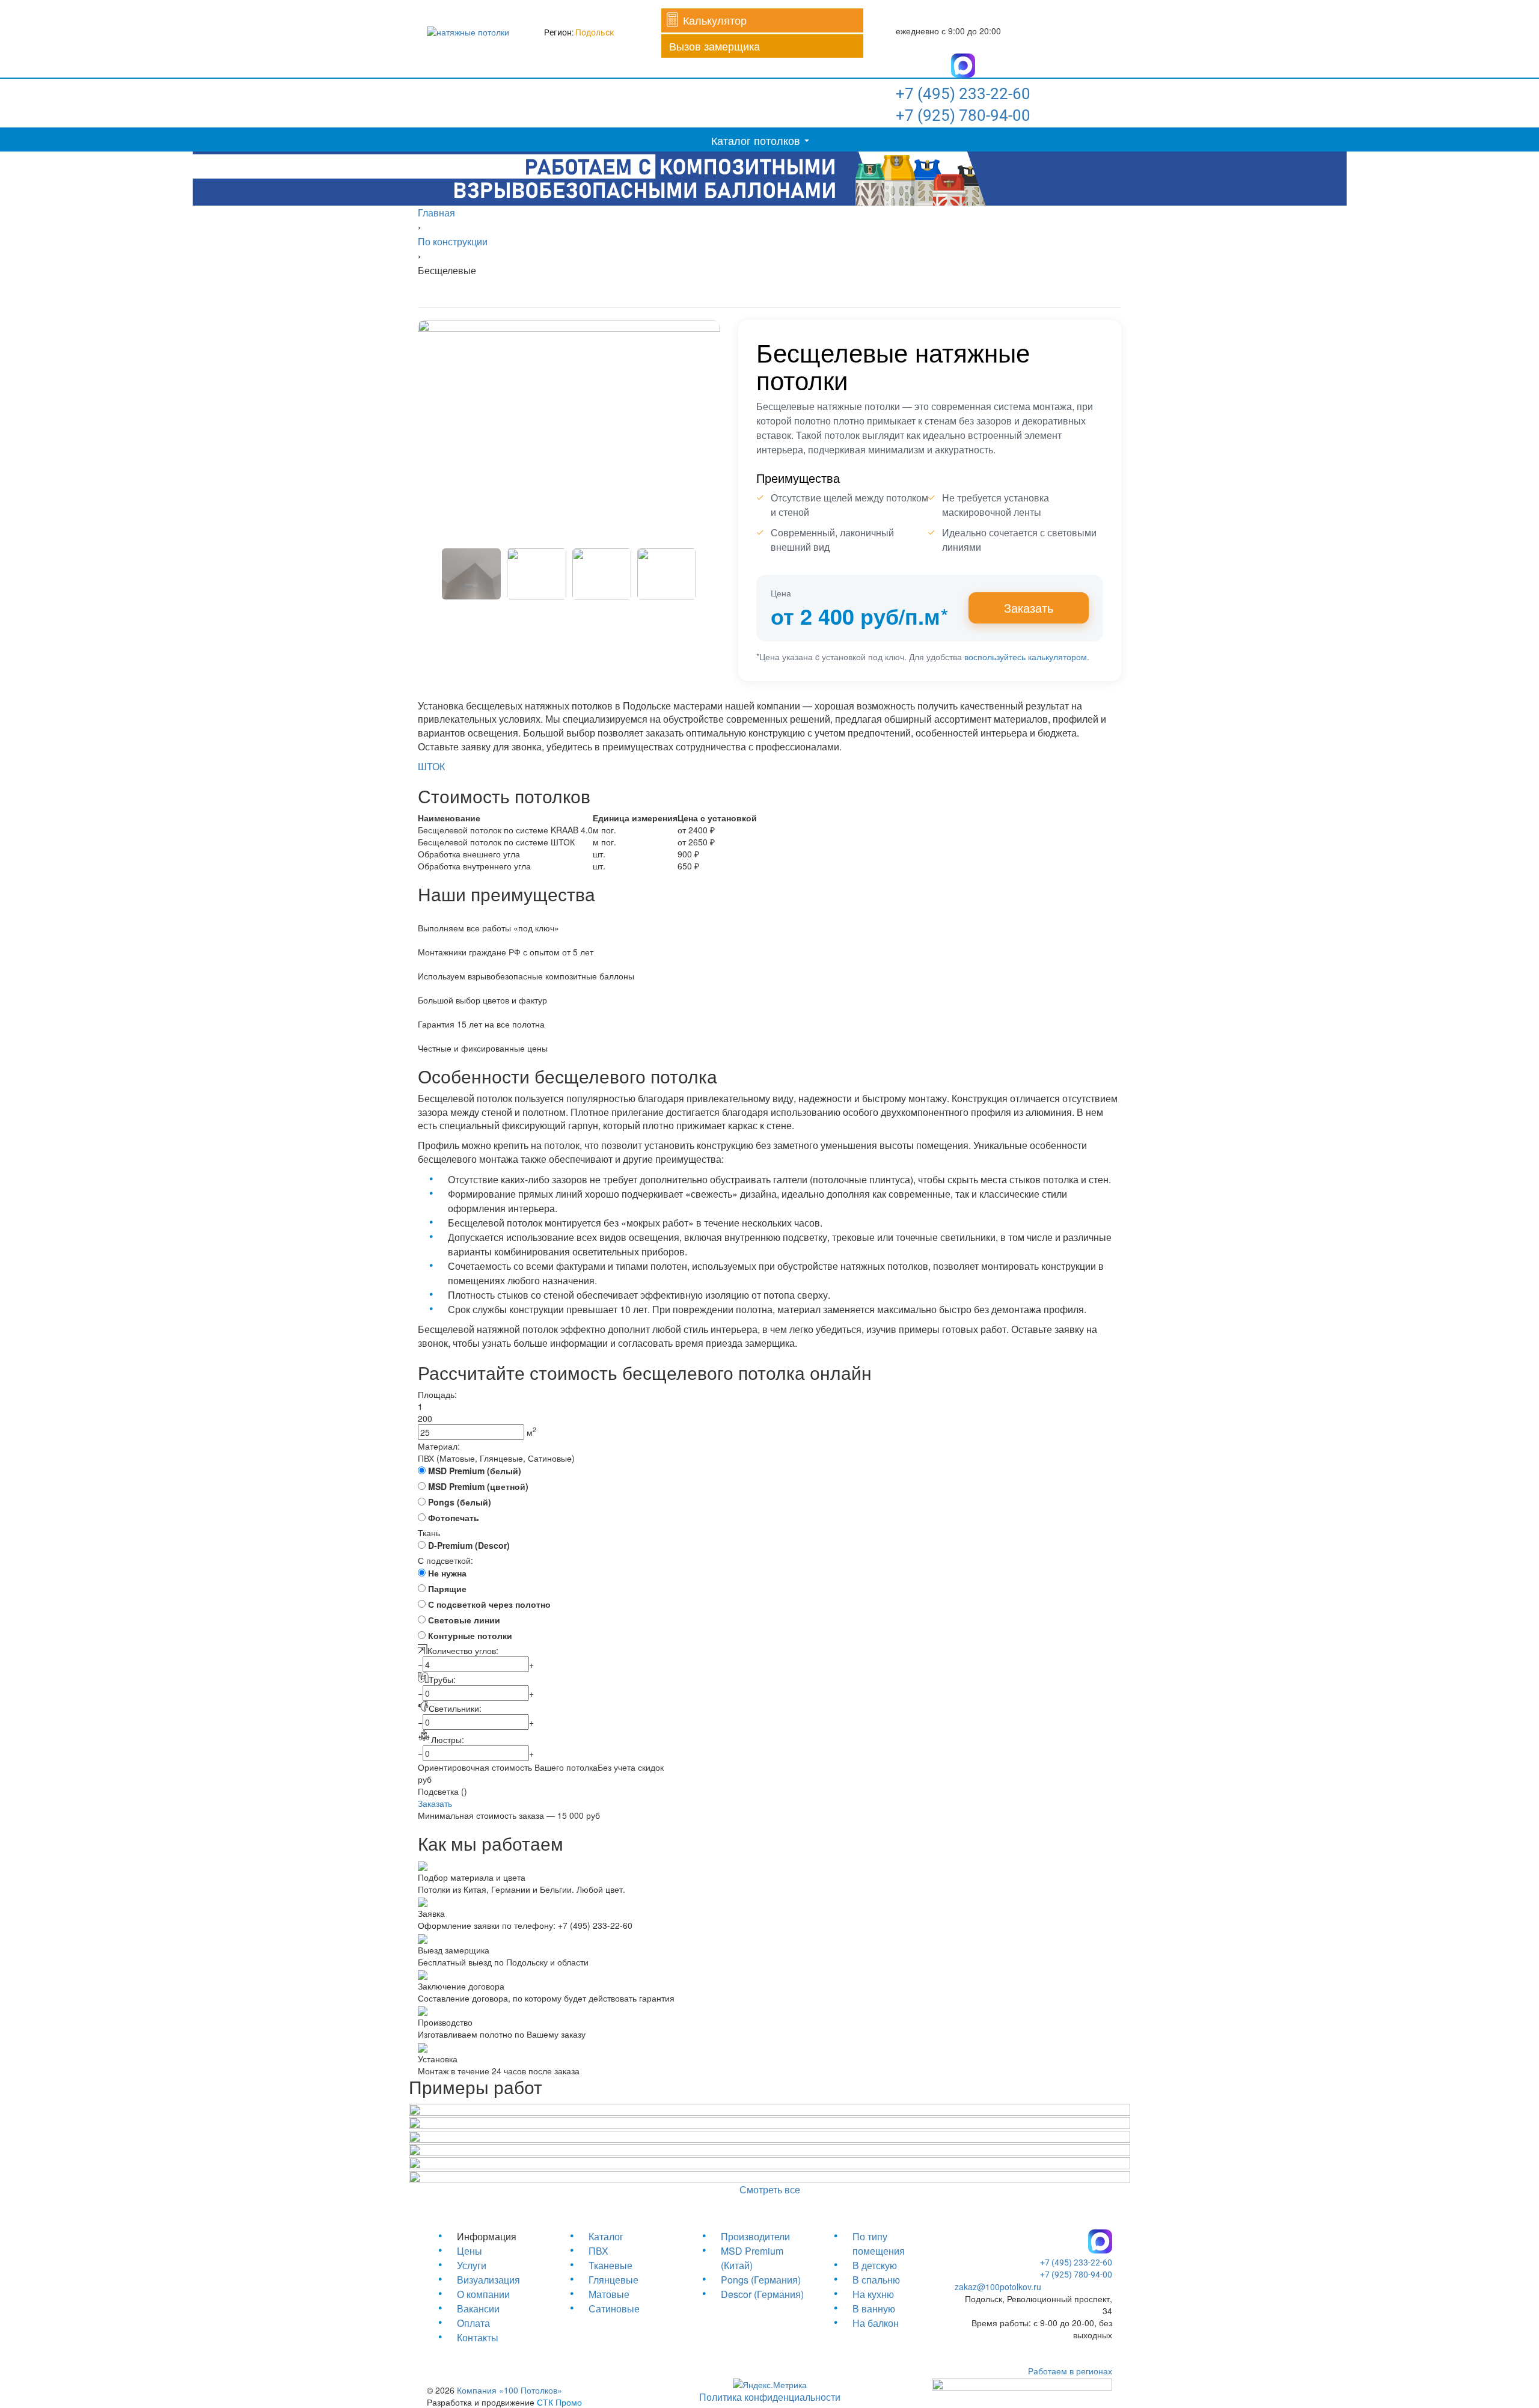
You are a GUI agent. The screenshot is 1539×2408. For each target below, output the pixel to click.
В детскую (875, 2265)
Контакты (478, 2337)
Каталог (606, 2236)
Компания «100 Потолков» (509, 2390)
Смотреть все (770, 2189)
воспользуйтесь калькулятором (1026, 657)
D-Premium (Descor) (469, 1545)
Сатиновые (614, 2308)
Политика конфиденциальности (770, 2397)
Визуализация (488, 2280)
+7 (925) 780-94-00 (963, 115)
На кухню (873, 2294)
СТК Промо (559, 2402)
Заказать (1029, 608)
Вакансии (478, 2308)
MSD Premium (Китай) (752, 2258)
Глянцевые (613, 2280)
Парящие (447, 1588)
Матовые (609, 2294)
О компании (483, 2294)
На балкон (876, 2323)
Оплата (473, 2323)
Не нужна (447, 1573)
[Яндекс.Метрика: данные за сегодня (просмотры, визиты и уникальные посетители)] (770, 2385)
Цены (470, 2251)
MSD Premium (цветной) (478, 1486)
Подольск (595, 32)
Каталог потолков (756, 140)
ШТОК (431, 766)
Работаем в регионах (1070, 2371)
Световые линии (464, 1620)
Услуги (472, 2265)
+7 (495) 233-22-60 (963, 94)
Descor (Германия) (762, 2294)
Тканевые (610, 2265)
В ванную (874, 2308)
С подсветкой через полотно (489, 1604)
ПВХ (598, 2251)
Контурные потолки (470, 1635)
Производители (755, 2236)
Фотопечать (454, 1518)
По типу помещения (879, 2244)
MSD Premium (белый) (475, 1471)
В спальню (876, 2280)
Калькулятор (715, 20)
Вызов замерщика (714, 46)
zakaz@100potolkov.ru (998, 2287)
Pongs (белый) (460, 1502)
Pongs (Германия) (761, 2280)
